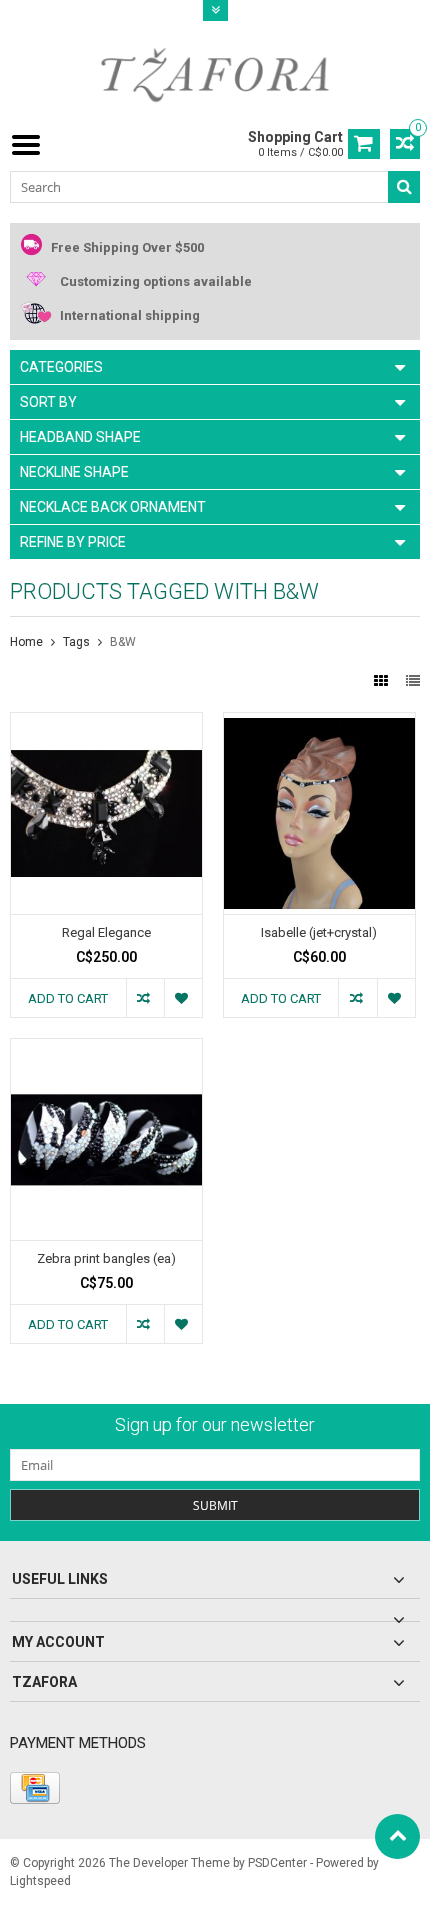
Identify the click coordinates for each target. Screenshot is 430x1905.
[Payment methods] (35, 1788)
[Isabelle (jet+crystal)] (319, 723)
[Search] (404, 187)
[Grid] (382, 681)
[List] (413, 681)
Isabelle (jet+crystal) (319, 932)
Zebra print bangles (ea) (106, 1258)
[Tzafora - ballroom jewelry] (215, 74)
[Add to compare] (145, 998)
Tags (76, 642)
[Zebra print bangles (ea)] (106, 1049)
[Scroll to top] (397, 1836)
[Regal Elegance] (106, 723)
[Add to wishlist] (183, 998)
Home (26, 642)
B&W (123, 642)
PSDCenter (277, 1863)
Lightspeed (40, 1881)
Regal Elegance (106, 932)
